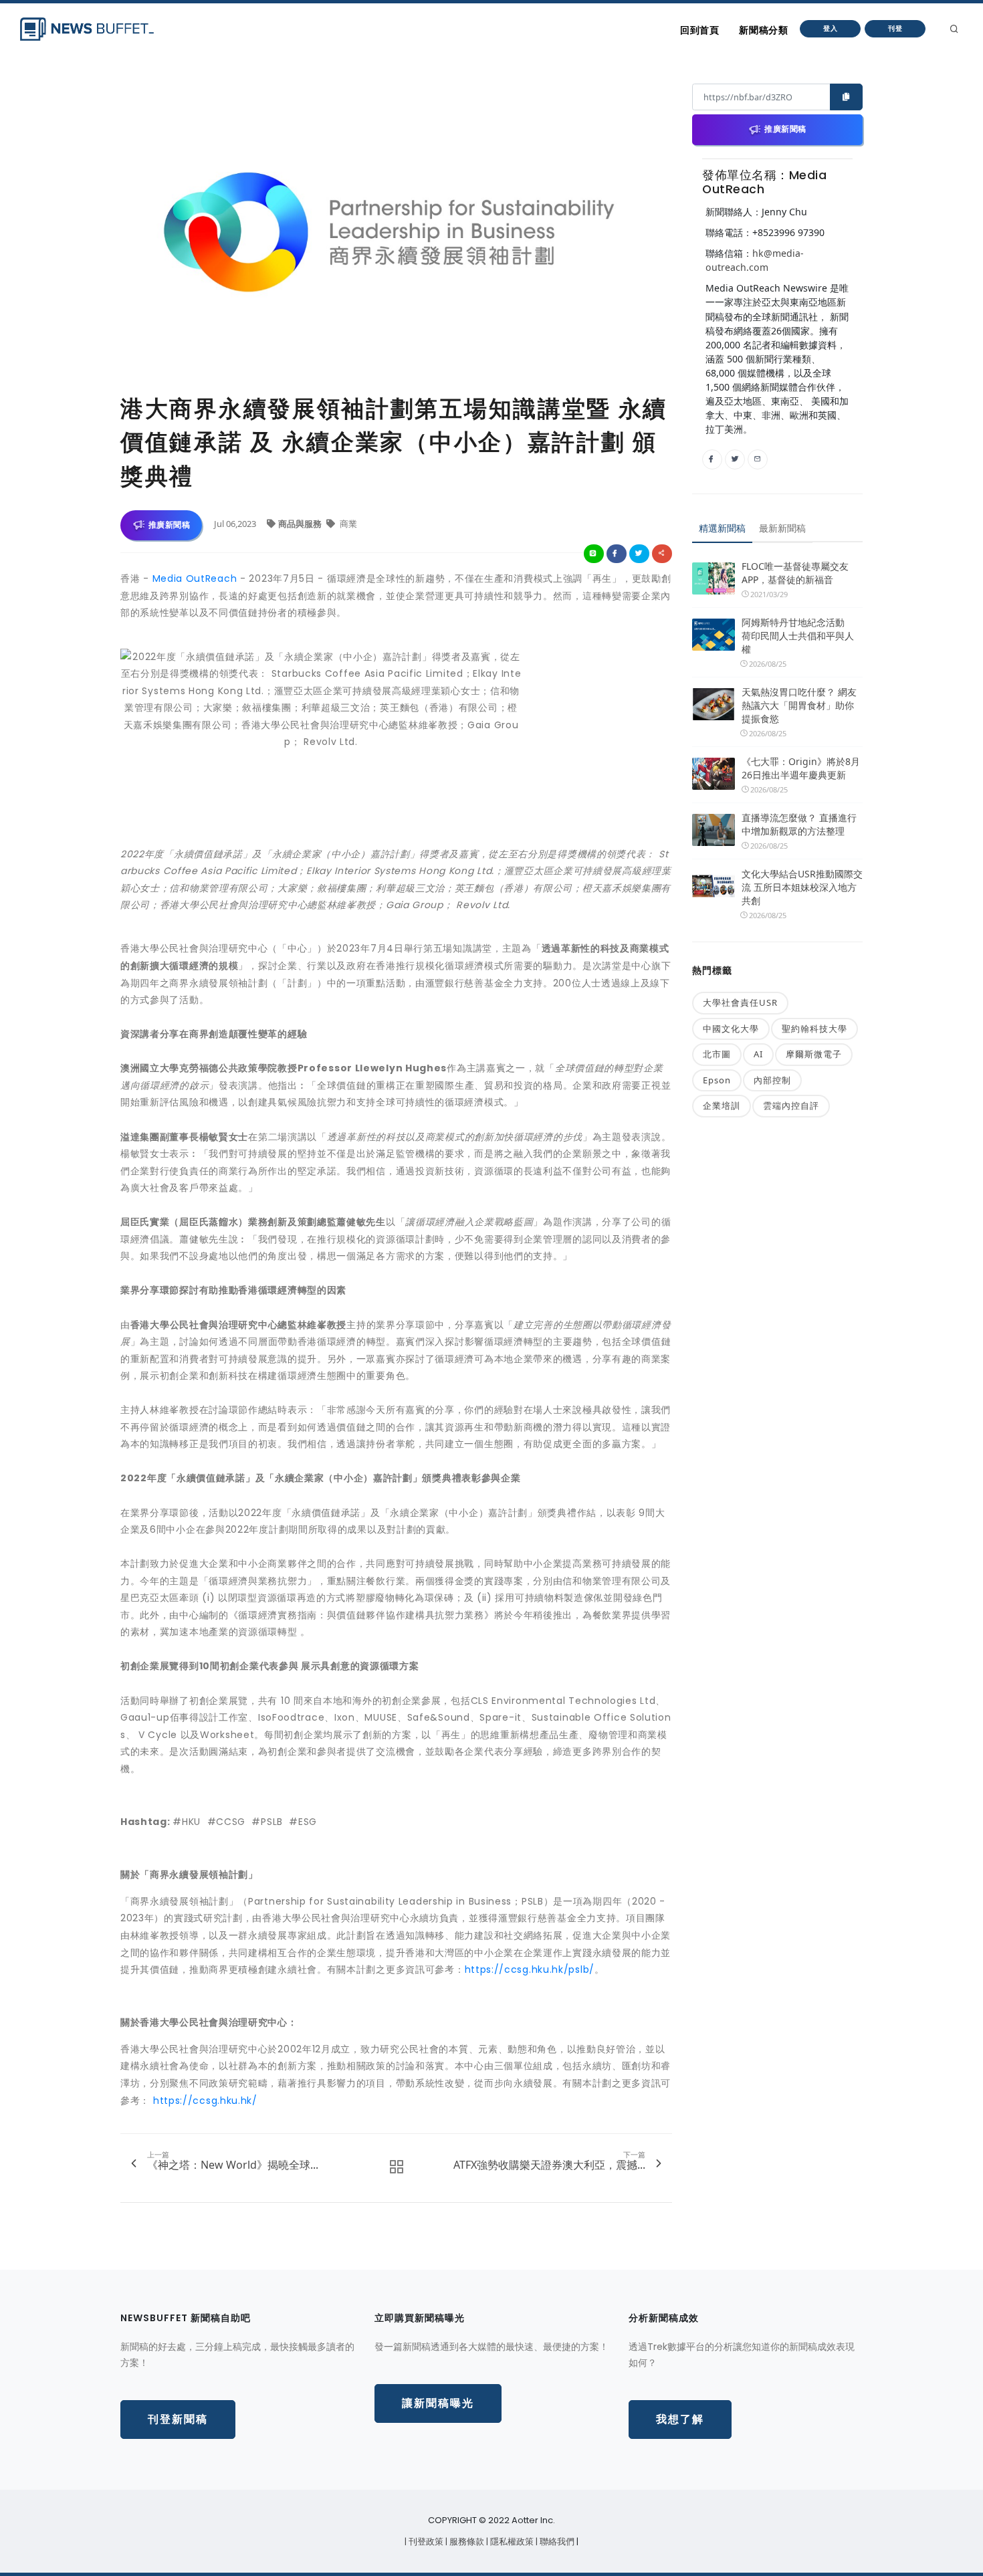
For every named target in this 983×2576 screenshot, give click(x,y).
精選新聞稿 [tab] (722, 528)
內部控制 (772, 1080)
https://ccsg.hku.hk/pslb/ (530, 1969)
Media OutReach (195, 578)
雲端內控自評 (791, 1105)
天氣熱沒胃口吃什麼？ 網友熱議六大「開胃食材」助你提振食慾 (799, 705)
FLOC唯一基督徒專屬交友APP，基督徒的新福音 (795, 573)
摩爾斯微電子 (814, 1054)
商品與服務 (301, 524)
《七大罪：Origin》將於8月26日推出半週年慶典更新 (801, 768)
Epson (717, 1080)
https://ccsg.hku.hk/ (205, 2101)
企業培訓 (722, 1105)
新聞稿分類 (763, 30)
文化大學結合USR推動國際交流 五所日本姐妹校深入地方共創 (802, 887)
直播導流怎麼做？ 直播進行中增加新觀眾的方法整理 (799, 824)
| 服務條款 (466, 2542)
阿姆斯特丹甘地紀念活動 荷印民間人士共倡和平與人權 (798, 636)
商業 (347, 524)
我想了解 (680, 2419)
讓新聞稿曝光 (438, 2403)
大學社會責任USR (740, 1002)
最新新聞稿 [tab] (782, 528)
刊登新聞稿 (178, 2419)
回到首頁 (699, 30)
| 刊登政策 (425, 2542)
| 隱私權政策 (511, 2542)
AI (758, 1054)
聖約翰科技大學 (814, 1029)
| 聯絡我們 (556, 2542)
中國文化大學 (731, 1029)
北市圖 (717, 1054)
